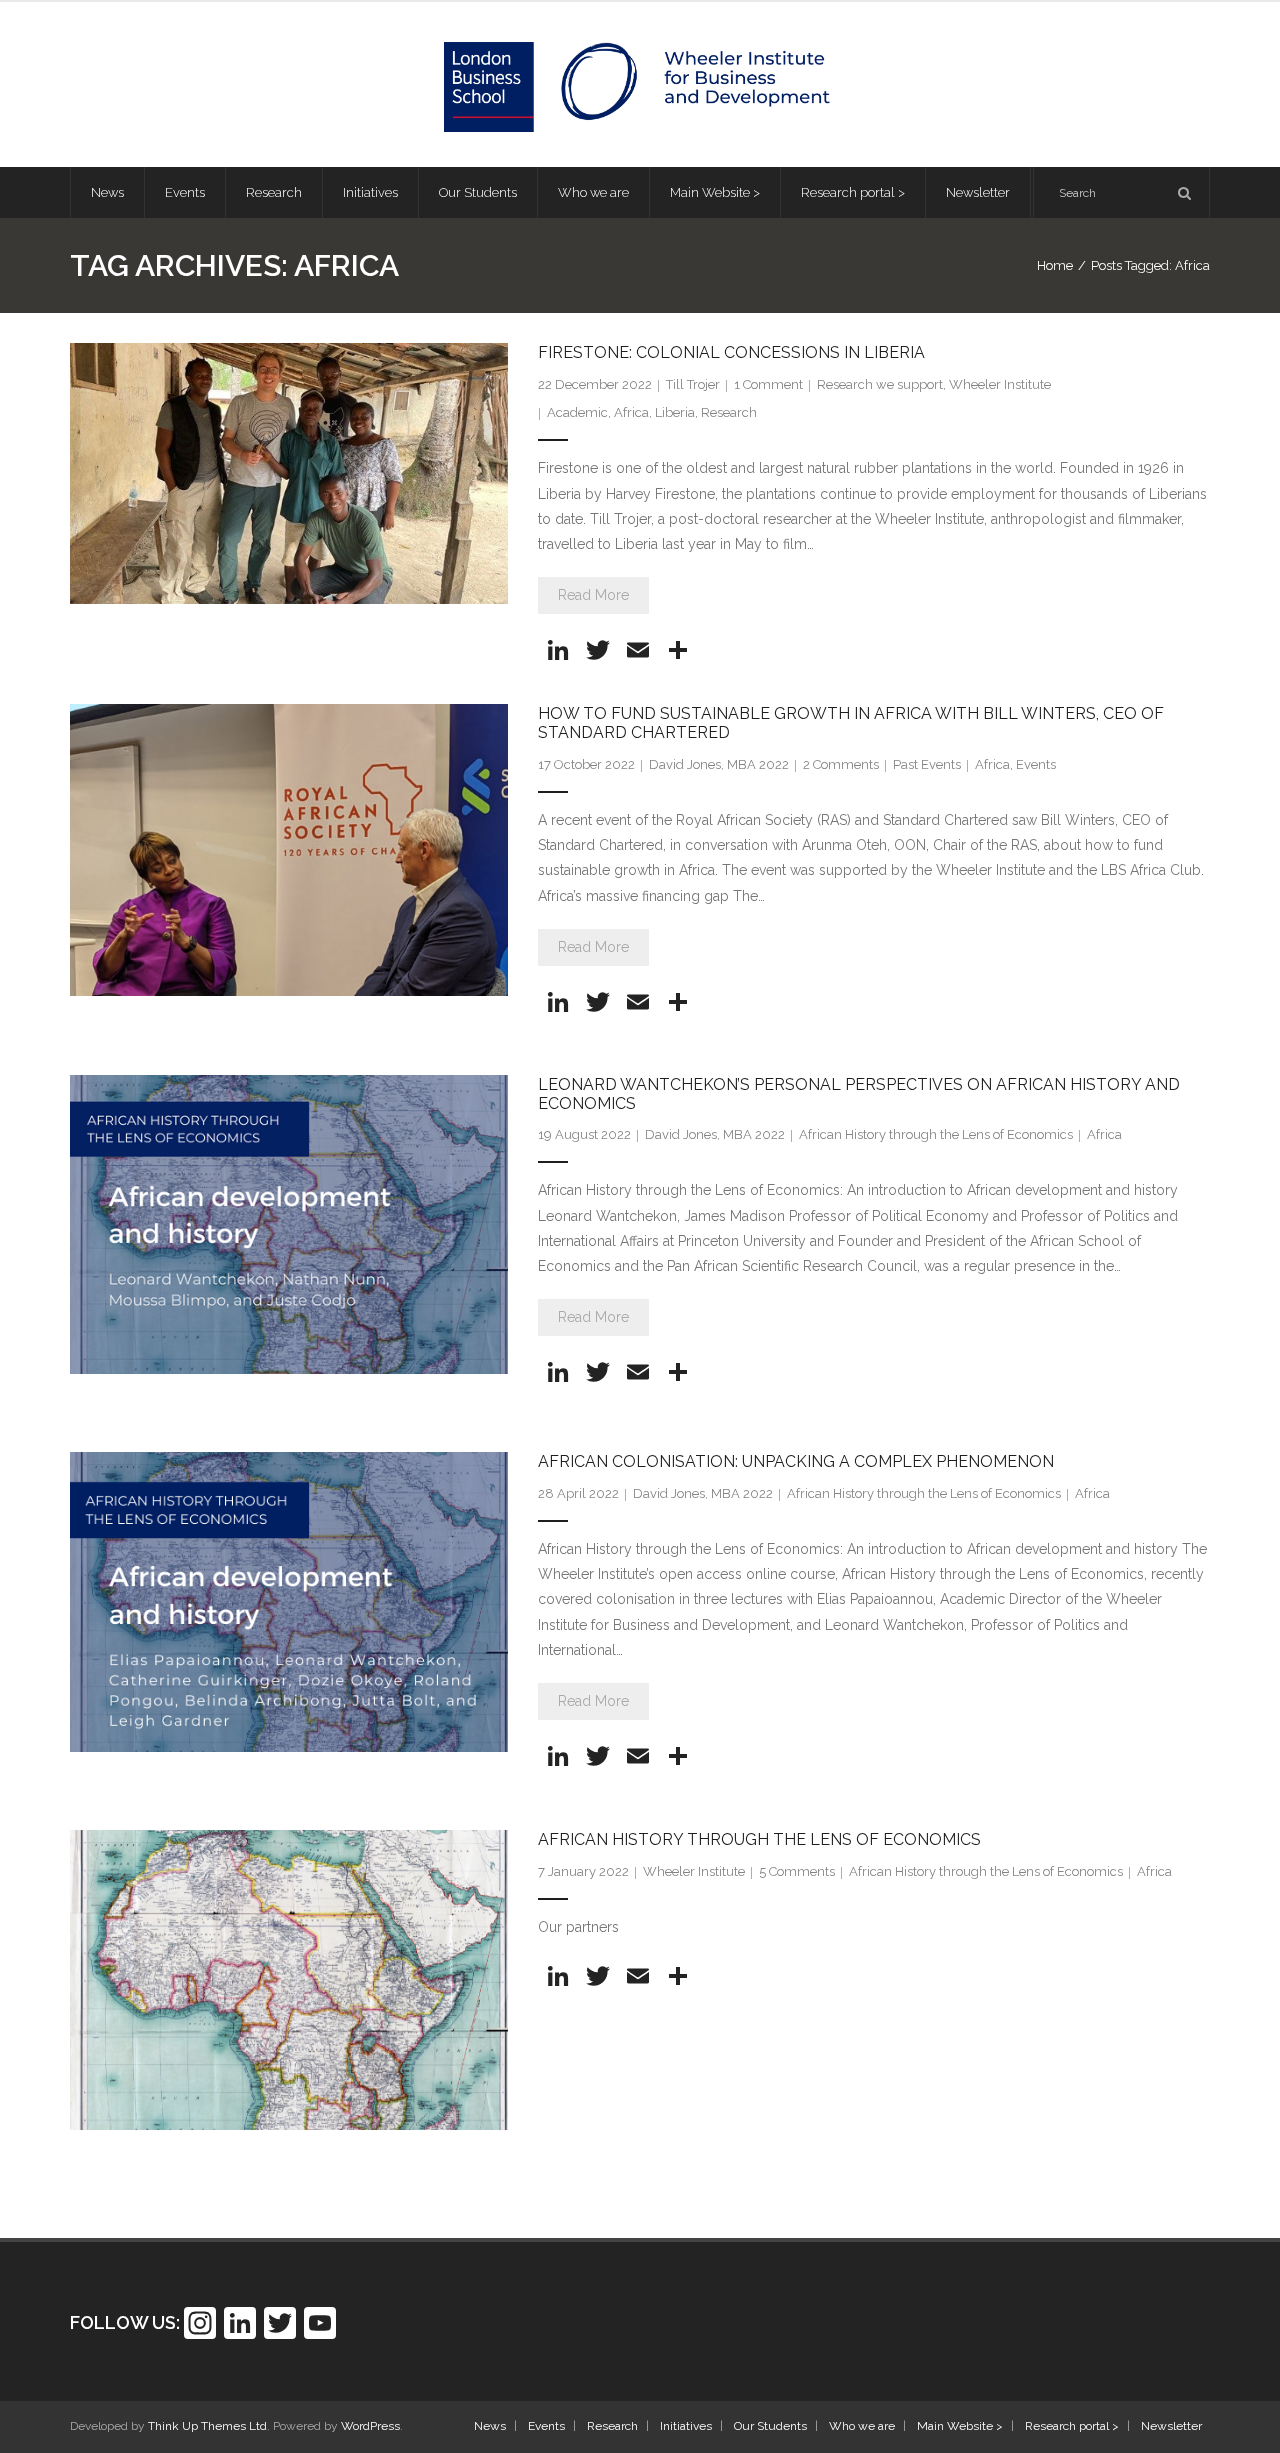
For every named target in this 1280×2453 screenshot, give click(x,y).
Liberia (675, 412)
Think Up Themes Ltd (207, 2426)
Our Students (770, 2426)
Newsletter (1171, 2426)
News (490, 2426)
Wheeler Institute (1000, 384)
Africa (631, 412)
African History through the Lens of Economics (936, 1134)
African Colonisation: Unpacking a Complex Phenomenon (796, 1461)
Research (729, 412)
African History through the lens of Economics (759, 1839)
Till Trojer (693, 384)
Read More (593, 595)
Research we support (880, 384)
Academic (577, 412)
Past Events (927, 764)
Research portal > (1072, 2426)
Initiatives (686, 2426)
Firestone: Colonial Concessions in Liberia (731, 352)
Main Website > (960, 2426)
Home (1055, 265)
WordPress (370, 2426)
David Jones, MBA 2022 (719, 764)
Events (1036, 764)
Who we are (862, 2426)
